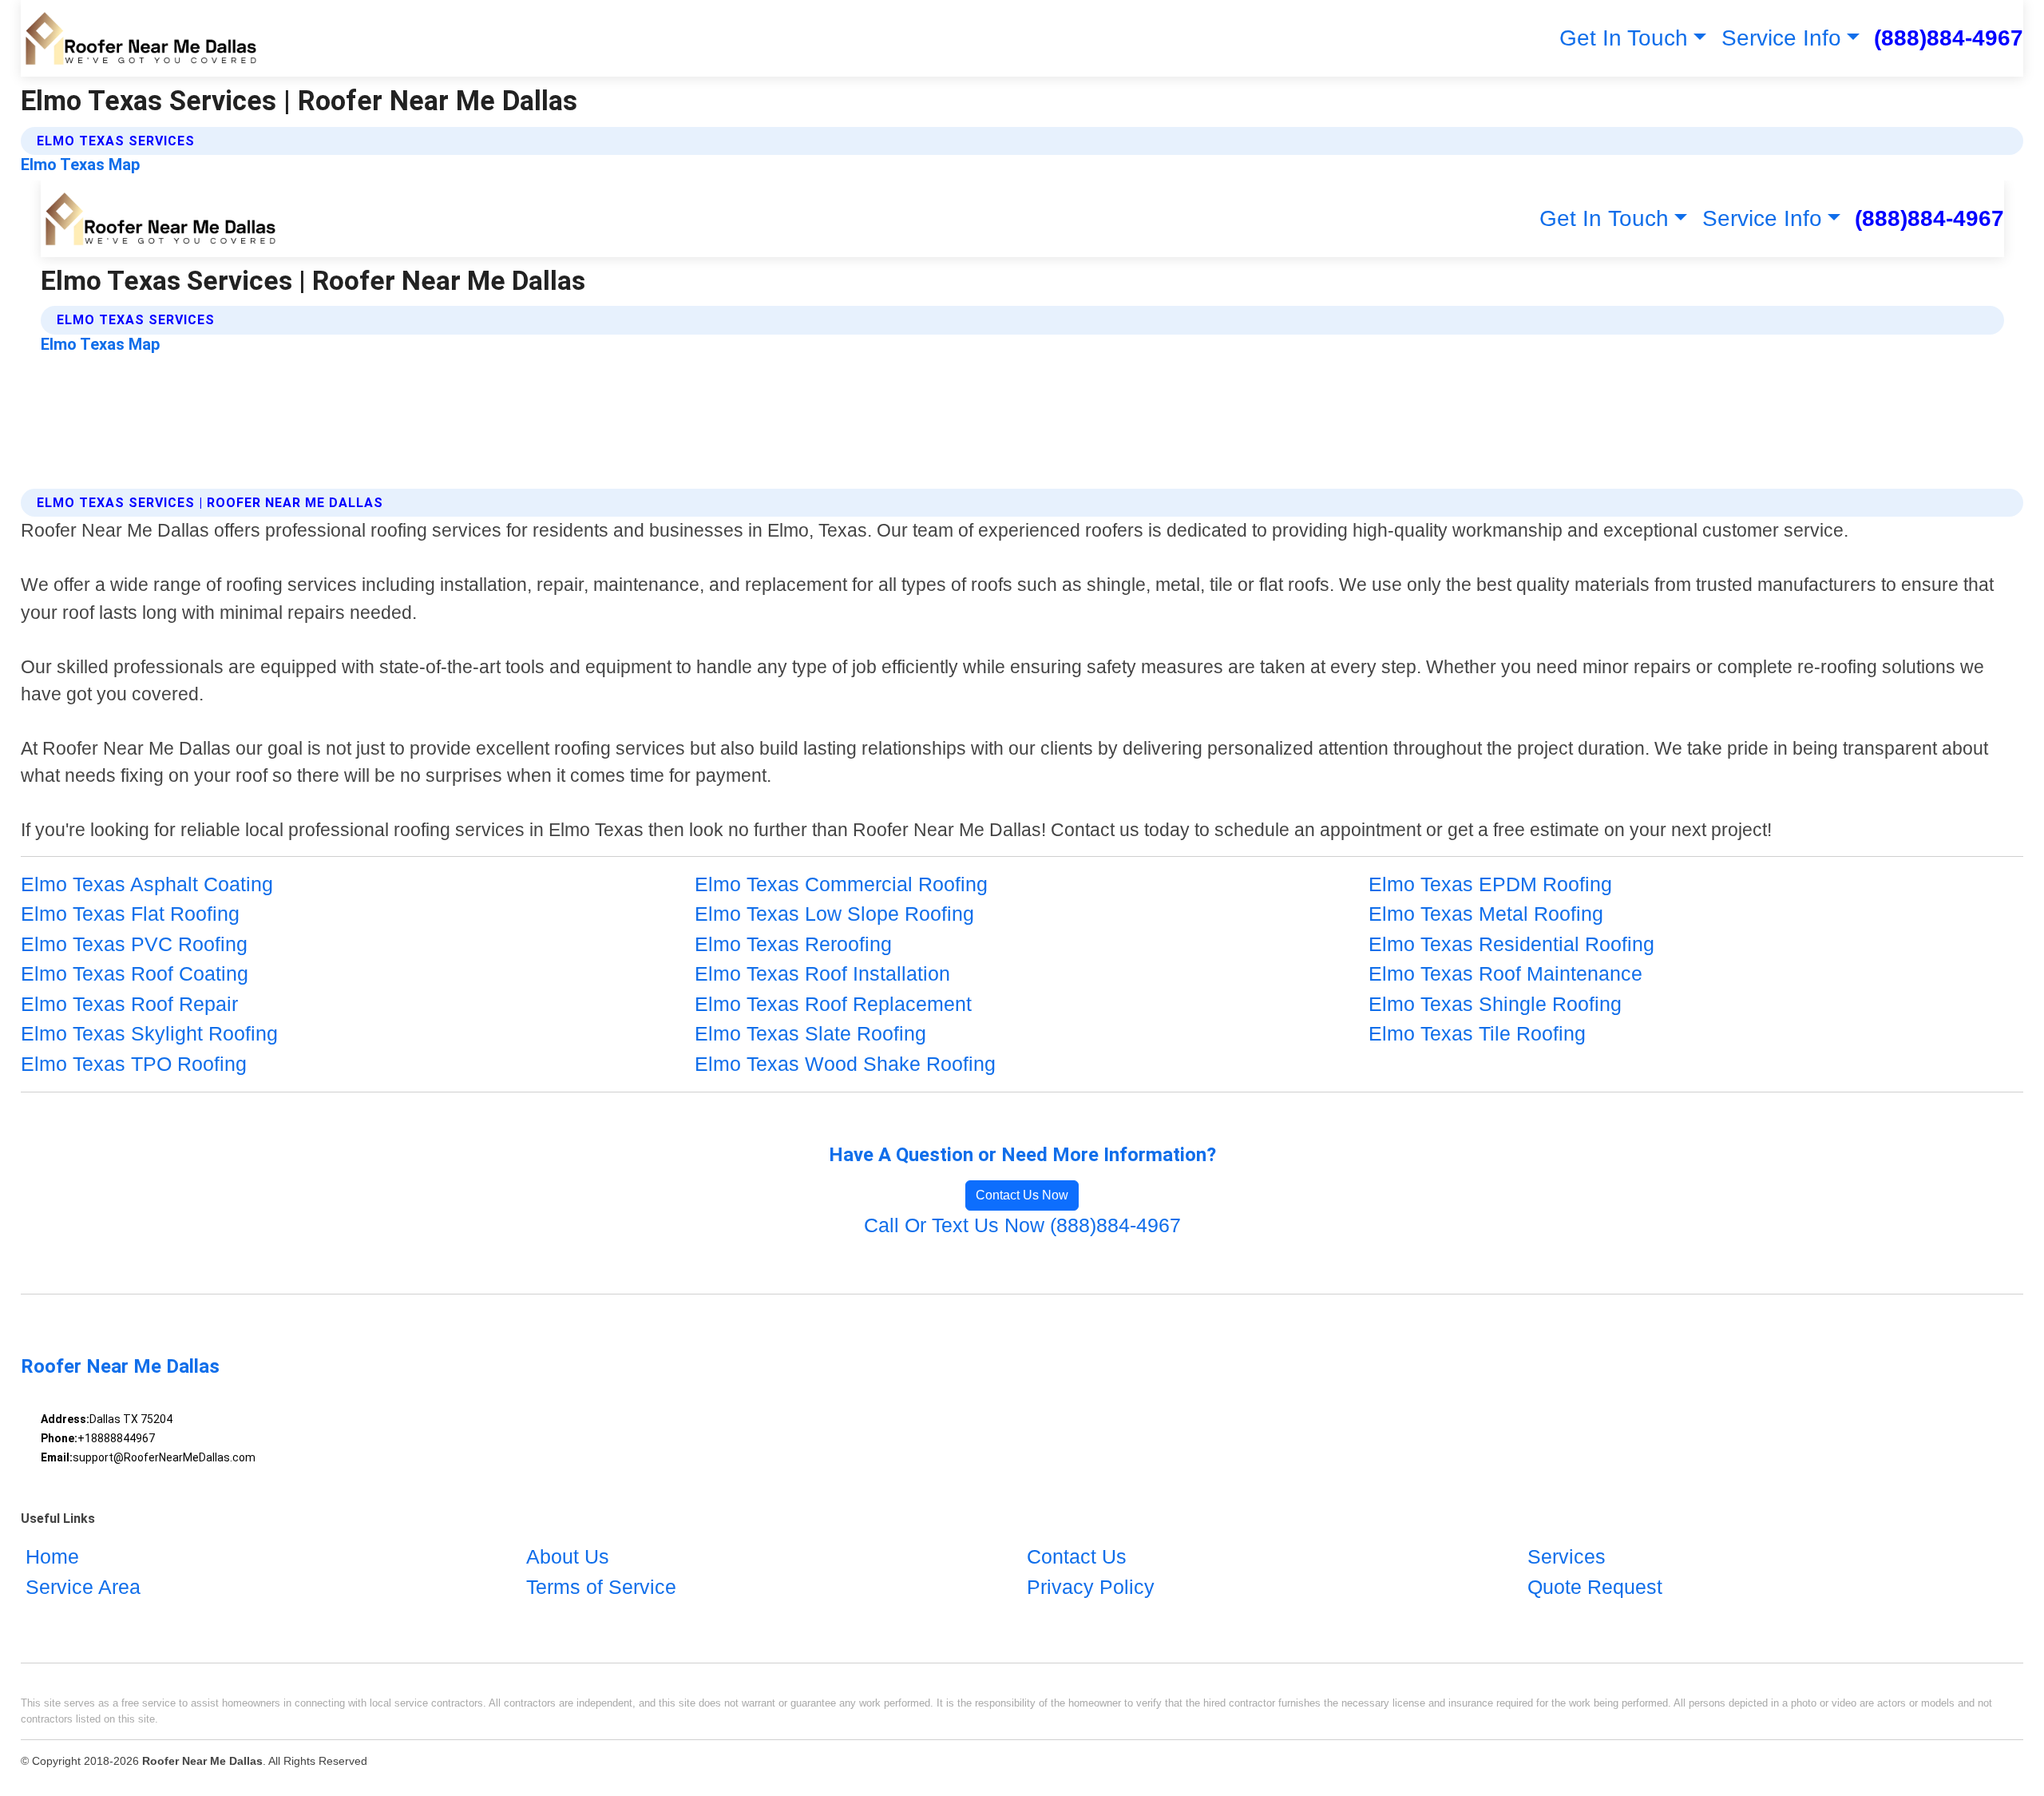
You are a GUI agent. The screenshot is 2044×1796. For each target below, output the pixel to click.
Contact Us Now (1022, 1195)
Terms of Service (601, 1587)
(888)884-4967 (1949, 38)
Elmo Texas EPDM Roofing (1490, 884)
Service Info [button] (1781, 38)
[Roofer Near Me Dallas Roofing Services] (140, 38)
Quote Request (1595, 1587)
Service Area (83, 1587)
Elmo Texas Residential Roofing (1511, 944)
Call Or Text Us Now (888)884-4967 (1022, 1225)
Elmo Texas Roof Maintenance (1505, 973)
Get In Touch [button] (1624, 38)
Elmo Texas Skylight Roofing (149, 1033)
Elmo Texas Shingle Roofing (1495, 1004)
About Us (568, 1556)
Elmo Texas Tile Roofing (1477, 1033)
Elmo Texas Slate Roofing (810, 1033)
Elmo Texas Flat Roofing (130, 914)
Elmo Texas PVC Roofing (134, 944)
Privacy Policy (1091, 1587)
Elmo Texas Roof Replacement (833, 1004)
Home (52, 1556)
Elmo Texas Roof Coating (135, 973)
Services (1567, 1556)
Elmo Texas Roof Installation (822, 973)
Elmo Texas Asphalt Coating (147, 884)
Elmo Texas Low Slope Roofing (834, 914)
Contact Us (1077, 1556)
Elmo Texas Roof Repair (129, 1004)
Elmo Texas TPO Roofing (134, 1064)
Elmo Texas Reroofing (793, 944)
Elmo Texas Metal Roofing (1486, 914)
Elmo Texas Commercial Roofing (841, 884)
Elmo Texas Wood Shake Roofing (845, 1064)
